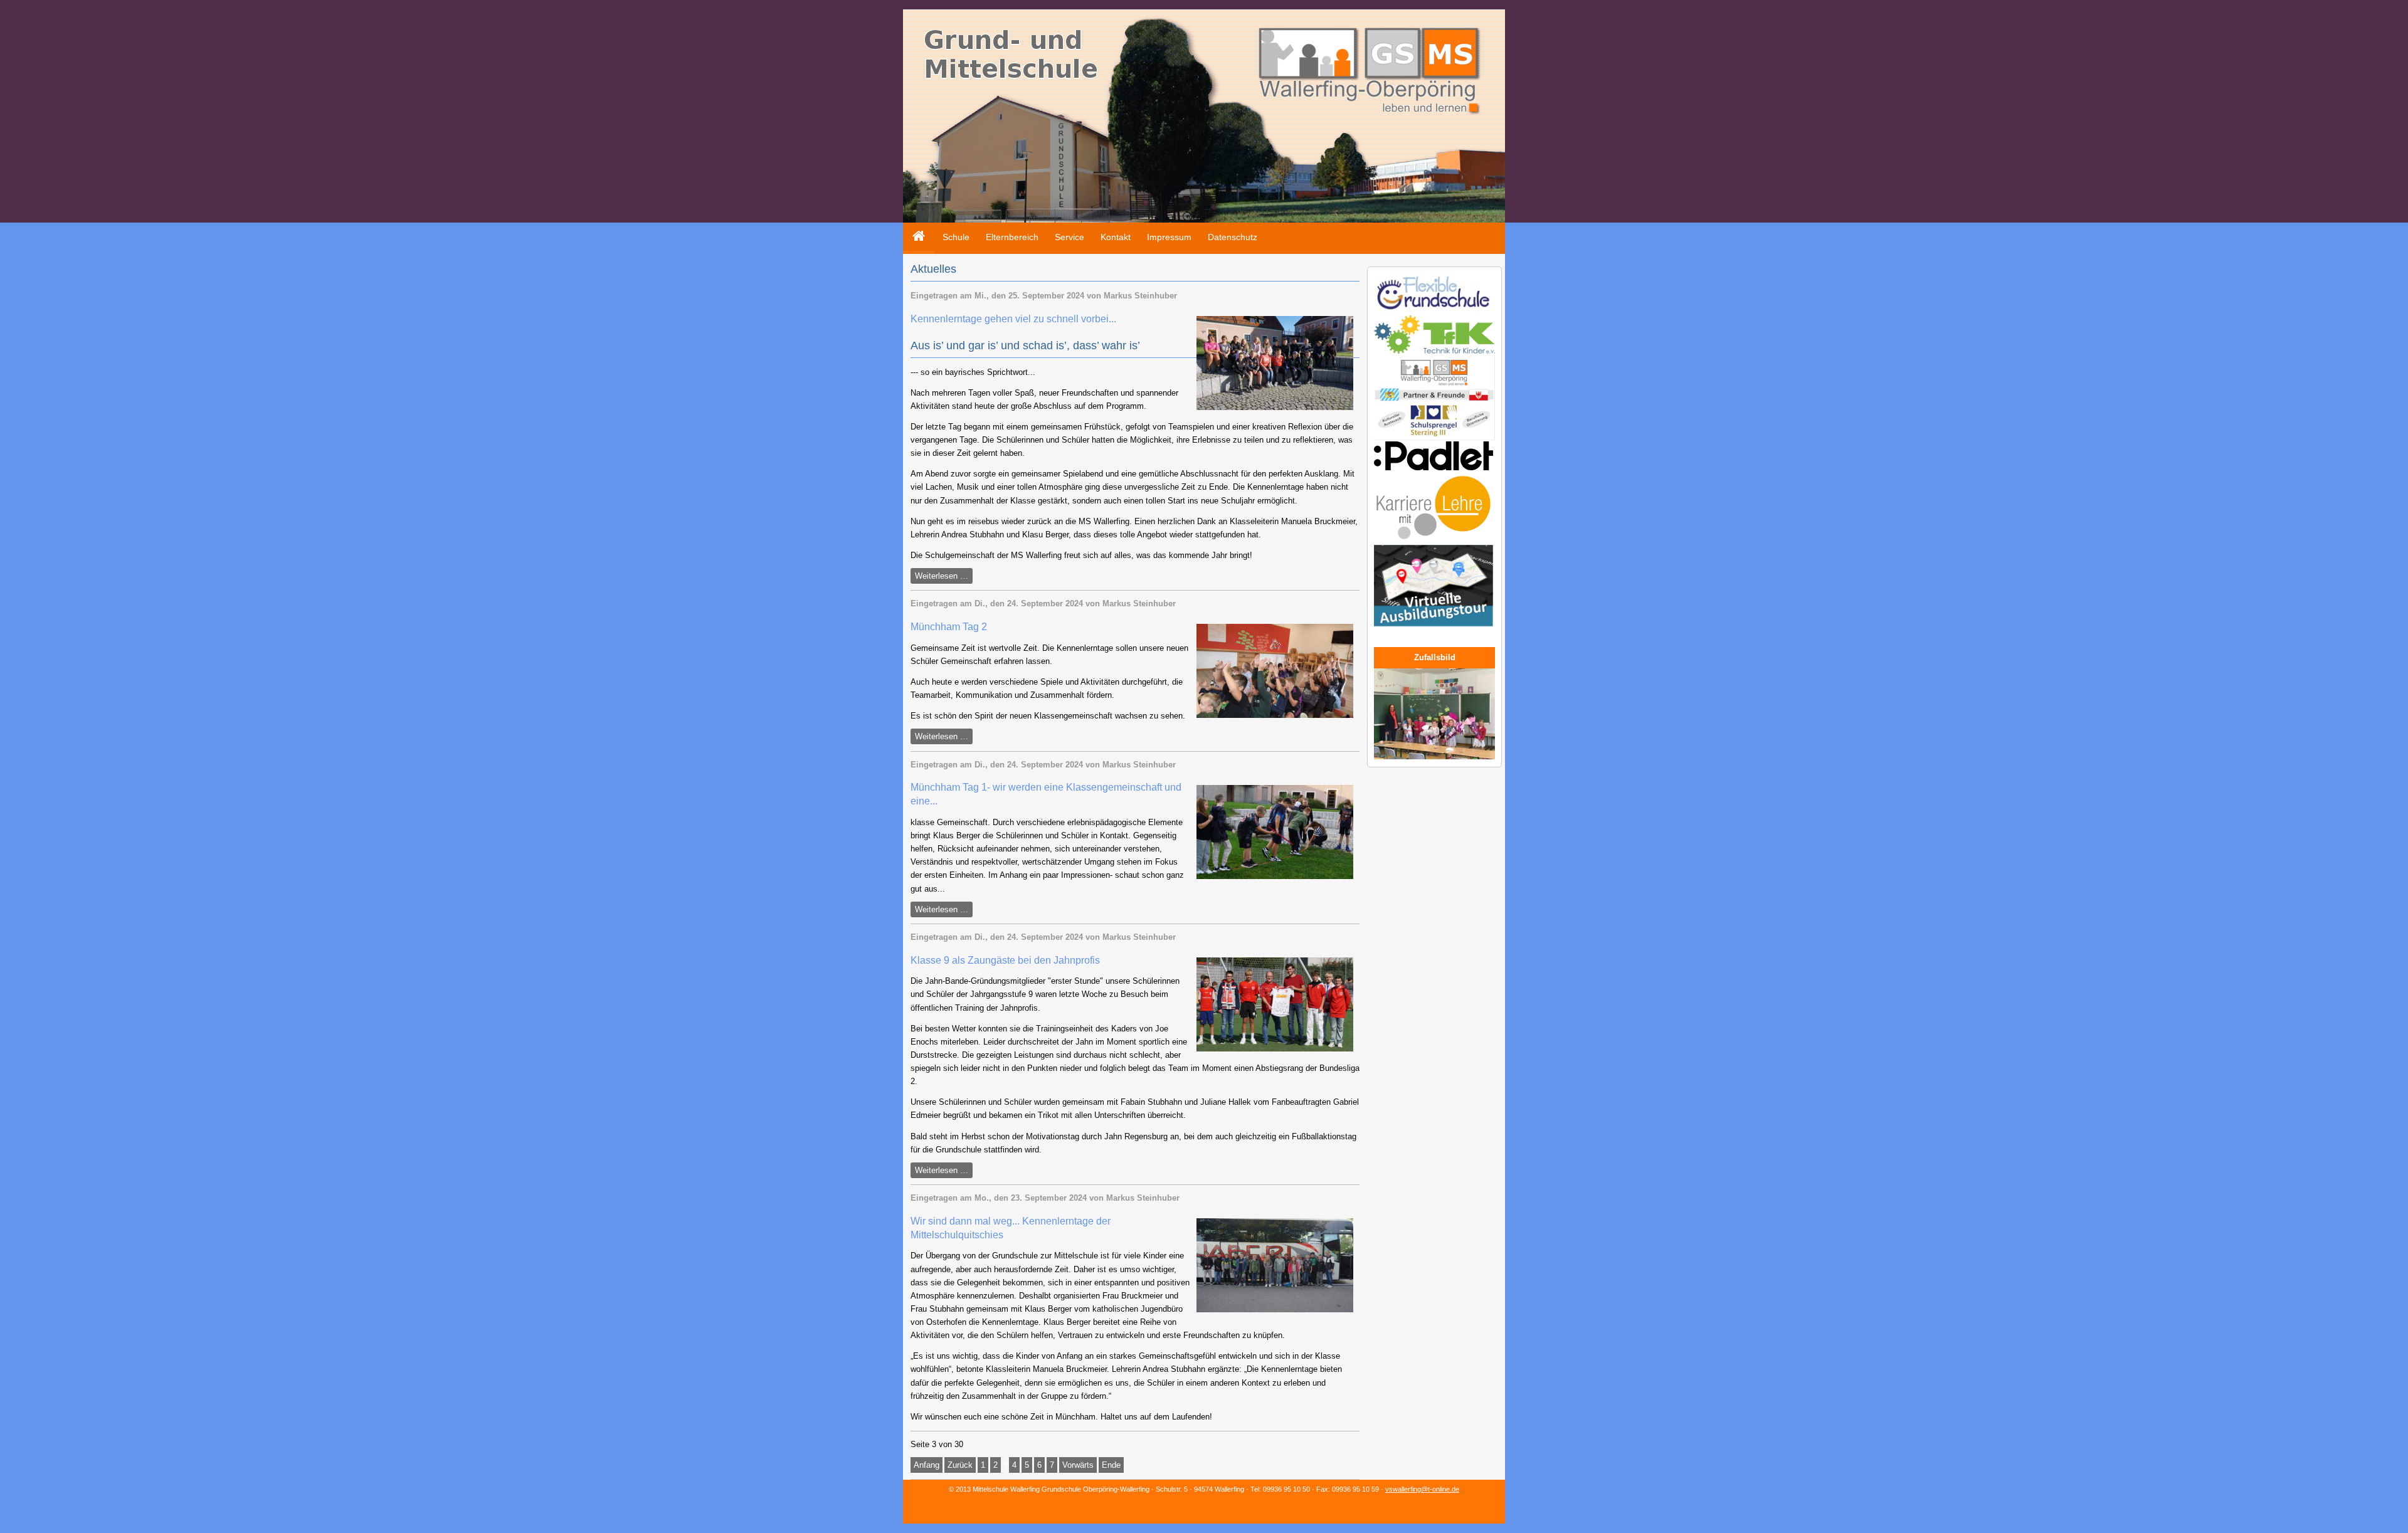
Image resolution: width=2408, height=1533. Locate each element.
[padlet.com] (1434, 468)
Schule (956, 237)
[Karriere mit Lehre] (1434, 541)
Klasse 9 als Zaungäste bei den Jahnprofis (1005, 960)
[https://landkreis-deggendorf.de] (1434, 628)
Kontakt (1116, 237)
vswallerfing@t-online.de (1422, 1489)
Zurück (960, 1465)
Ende (1111, 1465)
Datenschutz (1233, 237)
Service (1069, 237)
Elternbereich (1012, 237)
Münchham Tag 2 (949, 627)
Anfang (927, 1465)
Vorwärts (1078, 1465)
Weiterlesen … (944, 577)
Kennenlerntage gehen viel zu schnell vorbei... (1013, 319)
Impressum (1169, 237)
